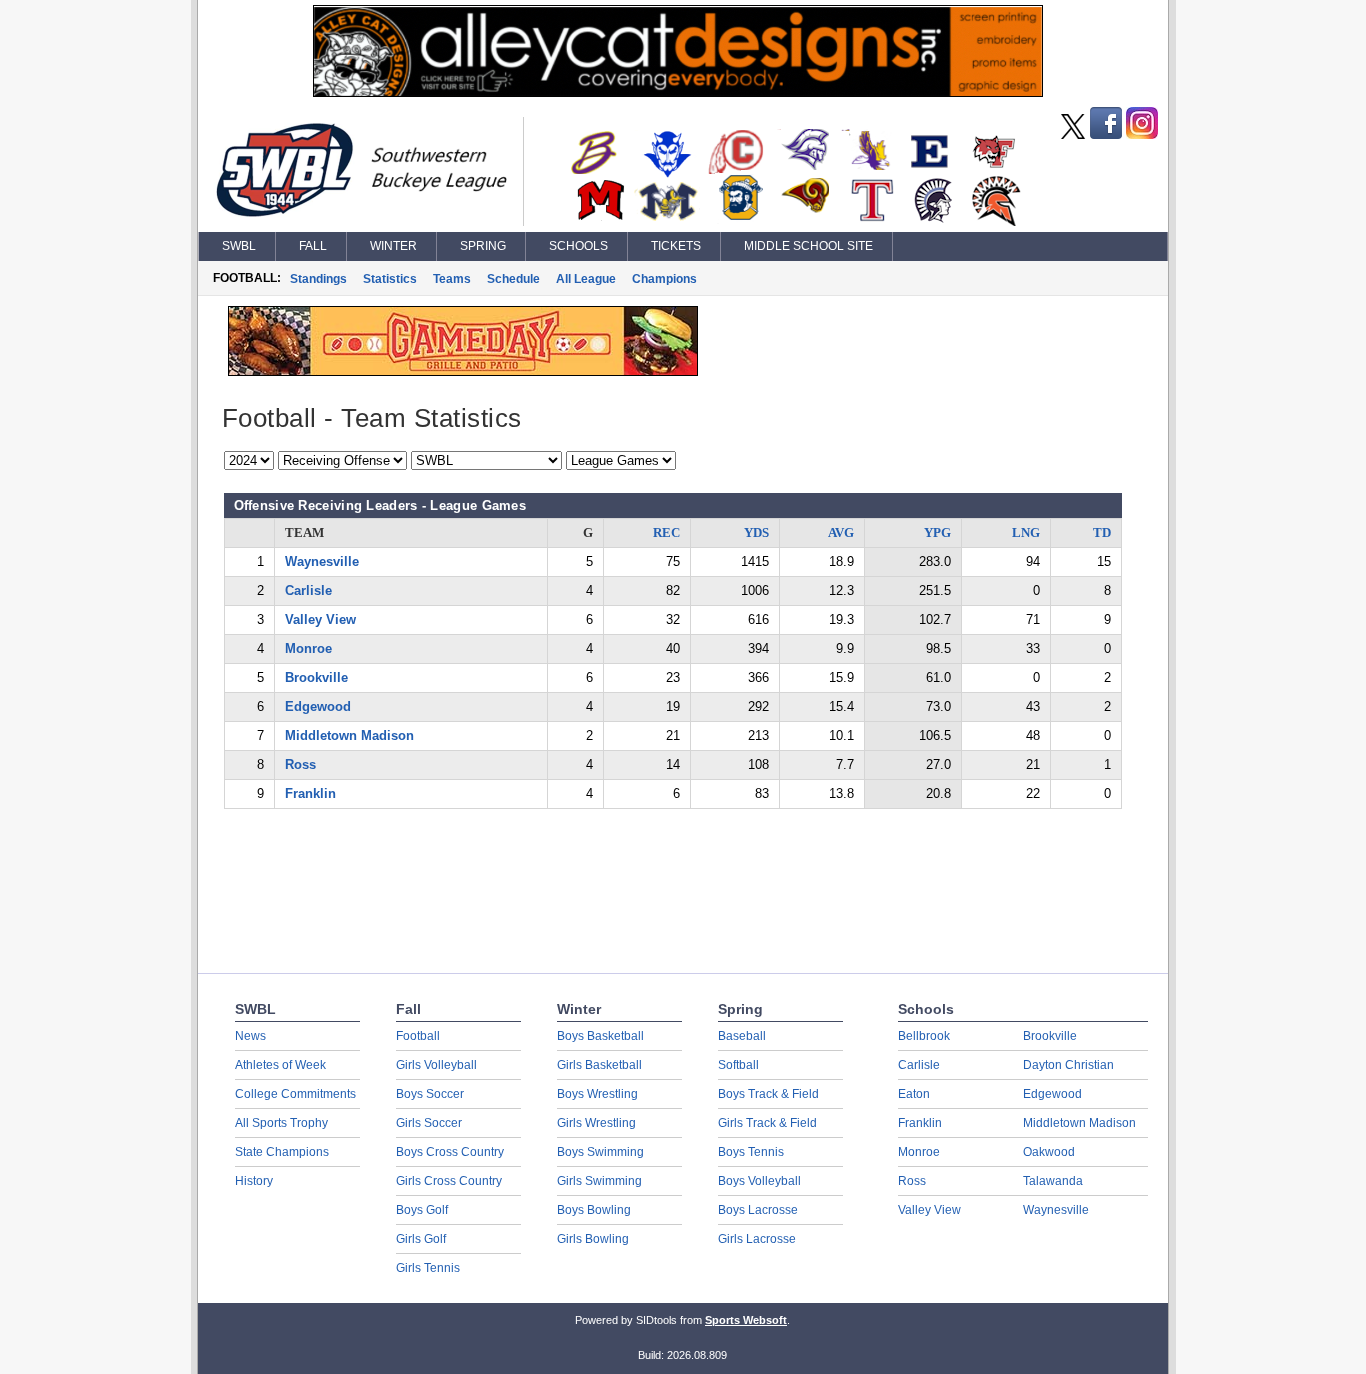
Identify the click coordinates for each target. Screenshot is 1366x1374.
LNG (1026, 532)
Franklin (310, 793)
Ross (300, 764)
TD (1102, 532)
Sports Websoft (746, 1320)
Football (418, 1036)
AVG (841, 532)
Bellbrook (924, 1036)
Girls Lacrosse (757, 1239)
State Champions (282, 1152)
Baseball (742, 1036)
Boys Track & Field (768, 1094)
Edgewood (318, 706)
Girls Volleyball (436, 1065)
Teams (452, 279)
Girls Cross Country (449, 1181)
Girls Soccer (429, 1123)
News (250, 1036)
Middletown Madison (349, 735)
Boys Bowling (594, 1210)
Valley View (320, 619)
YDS (756, 532)
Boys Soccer (430, 1094)
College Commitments (295, 1094)
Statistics (390, 279)
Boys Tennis (751, 1152)
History (254, 1181)
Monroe (308, 648)
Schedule (513, 279)
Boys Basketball (600, 1036)
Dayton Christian (1068, 1065)
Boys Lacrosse (758, 1210)
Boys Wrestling (597, 1094)
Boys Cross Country (450, 1152)
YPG (937, 532)
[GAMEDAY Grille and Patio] (463, 371)
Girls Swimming (599, 1181)
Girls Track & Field (767, 1123)
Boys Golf (422, 1210)
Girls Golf (421, 1239)
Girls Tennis (428, 1268)
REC (666, 532)
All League (586, 279)
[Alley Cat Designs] (678, 92)
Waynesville (322, 561)
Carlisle (308, 590)
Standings (318, 279)
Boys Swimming (600, 1152)
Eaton (914, 1094)
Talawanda (1053, 1181)
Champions (664, 279)
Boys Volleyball (759, 1181)
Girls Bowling (593, 1239)
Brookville (316, 677)
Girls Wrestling (596, 1123)
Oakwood (1049, 1152)
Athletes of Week (280, 1065)
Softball (738, 1065)
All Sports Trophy (281, 1123)
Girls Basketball (599, 1065)
